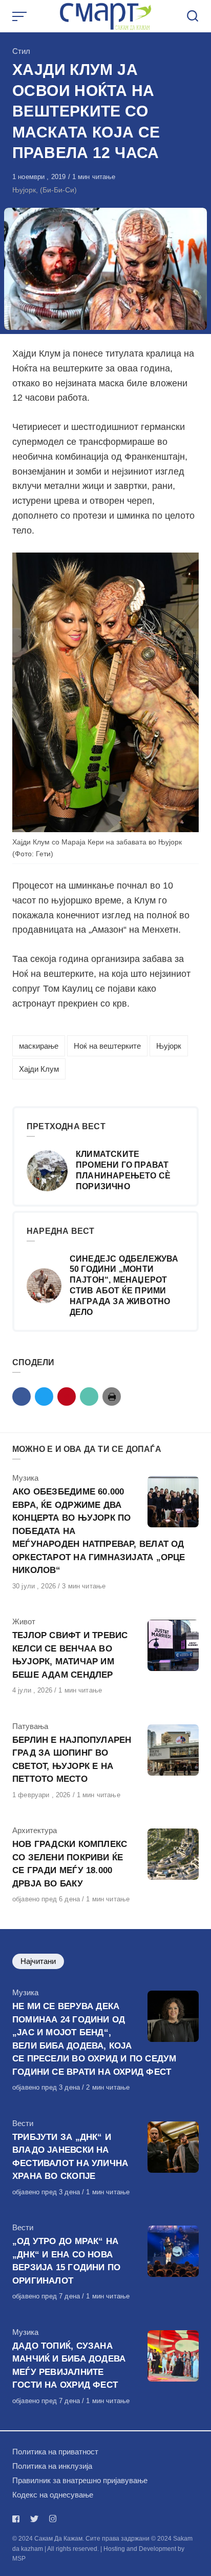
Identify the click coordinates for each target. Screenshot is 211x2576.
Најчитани (38, 1961)
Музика (25, 1478)
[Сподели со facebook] (22, 1397)
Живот (24, 1621)
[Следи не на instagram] (53, 2519)
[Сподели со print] (112, 1397)
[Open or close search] (193, 16)
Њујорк (169, 1046)
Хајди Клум (39, 1069)
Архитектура (35, 1830)
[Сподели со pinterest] (67, 1397)
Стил (21, 51)
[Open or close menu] (20, 16)
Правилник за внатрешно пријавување (80, 2480)
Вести (23, 2123)
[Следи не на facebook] (18, 2519)
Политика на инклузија (52, 2466)
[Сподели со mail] (89, 1397)
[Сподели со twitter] (44, 1397)
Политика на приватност (55, 2452)
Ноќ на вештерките (107, 1046)
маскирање (39, 1046)
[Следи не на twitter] (34, 2519)
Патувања (30, 1726)
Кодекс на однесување (53, 2495)
